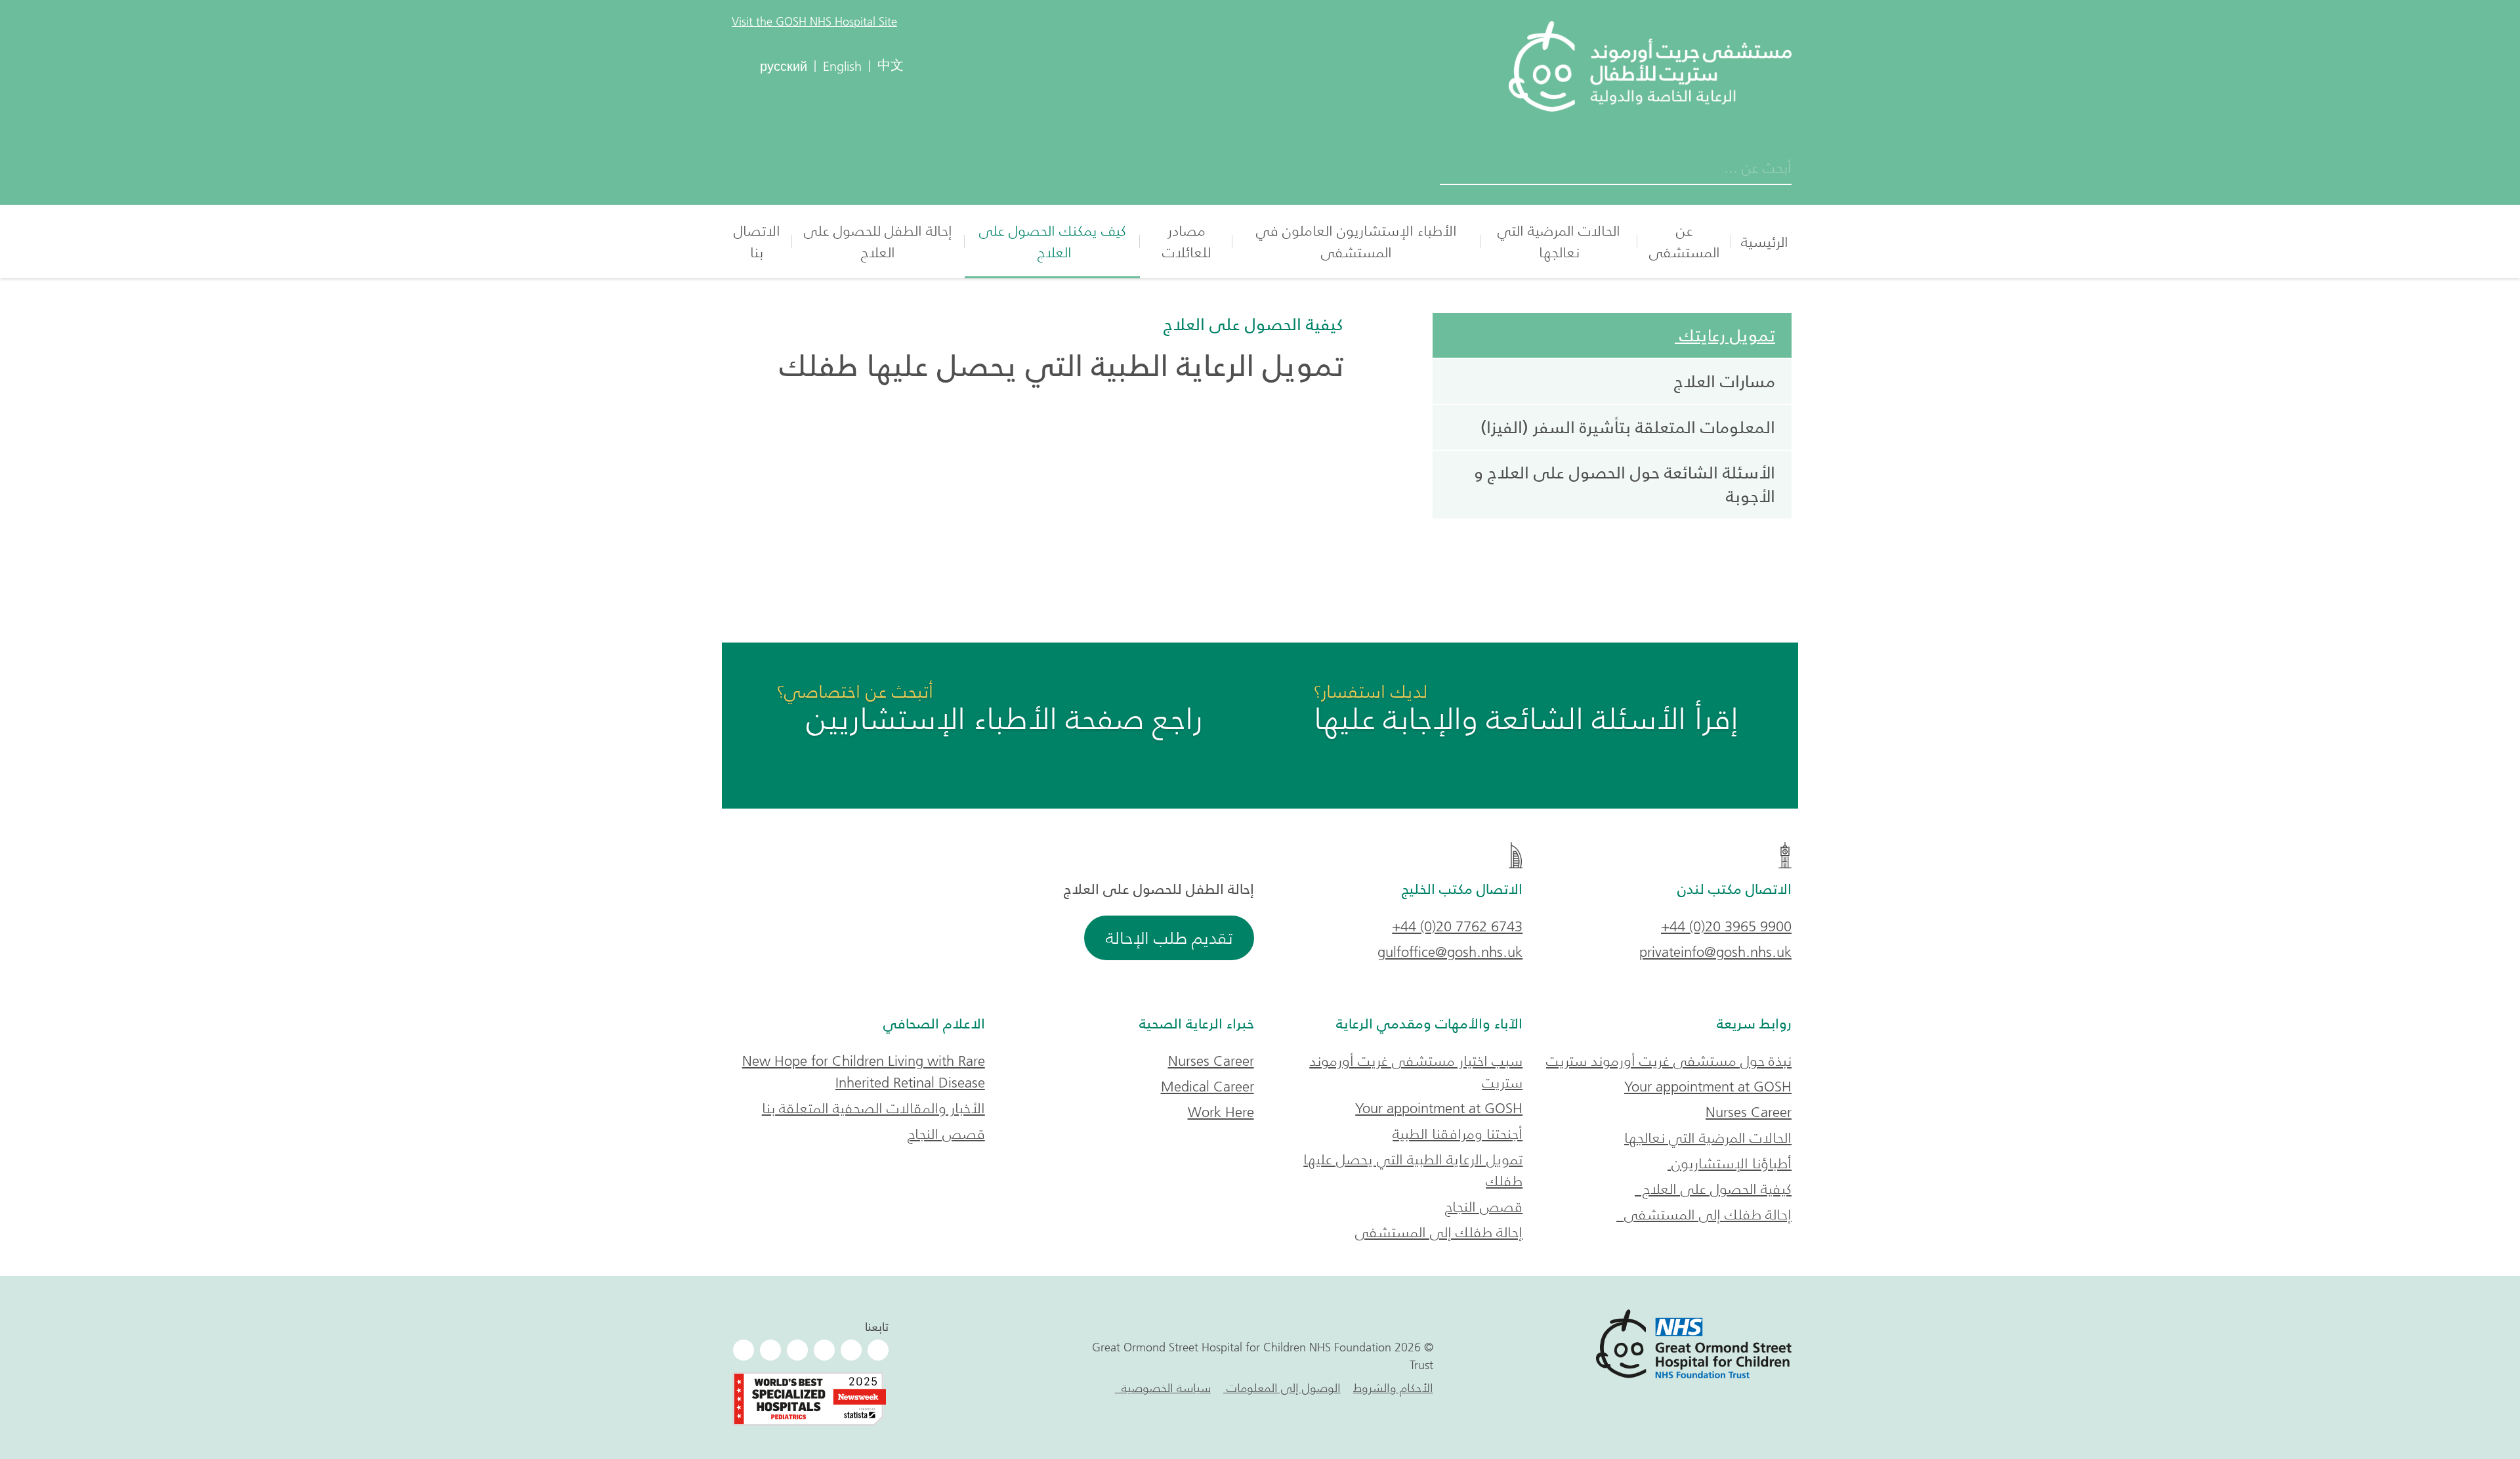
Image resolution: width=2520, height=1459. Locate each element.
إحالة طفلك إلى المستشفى (1704, 1215)
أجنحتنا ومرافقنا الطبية (1458, 1134)
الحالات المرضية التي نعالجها (1559, 242)
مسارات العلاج (1725, 381)
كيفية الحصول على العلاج (1249, 324)
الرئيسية (1765, 242)
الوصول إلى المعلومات (1282, 1388)
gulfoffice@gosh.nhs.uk (1450, 952)
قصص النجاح (1484, 1207)
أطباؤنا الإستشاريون (1730, 1163)
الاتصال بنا (757, 242)
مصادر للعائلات (1186, 242)
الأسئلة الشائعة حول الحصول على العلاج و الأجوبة (1625, 484)
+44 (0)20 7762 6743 (1457, 926)
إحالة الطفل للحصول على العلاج (878, 242)
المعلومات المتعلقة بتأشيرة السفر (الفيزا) (1626, 427)
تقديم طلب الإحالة (1169, 938)
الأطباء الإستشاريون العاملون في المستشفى (1356, 242)
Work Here (1221, 1112)
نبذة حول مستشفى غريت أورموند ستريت (1669, 1061)
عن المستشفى (1685, 242)
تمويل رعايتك (1725, 335)
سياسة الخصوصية (1163, 1388)
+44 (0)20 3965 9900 (1726, 926)
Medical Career (1207, 1087)
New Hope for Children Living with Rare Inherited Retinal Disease (864, 1072)
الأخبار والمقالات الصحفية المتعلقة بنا (873, 1108)
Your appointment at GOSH (1708, 1087)
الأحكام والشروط (1393, 1388)
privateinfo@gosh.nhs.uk (1715, 952)
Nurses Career (1749, 1112)
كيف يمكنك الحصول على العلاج (1053, 242)
